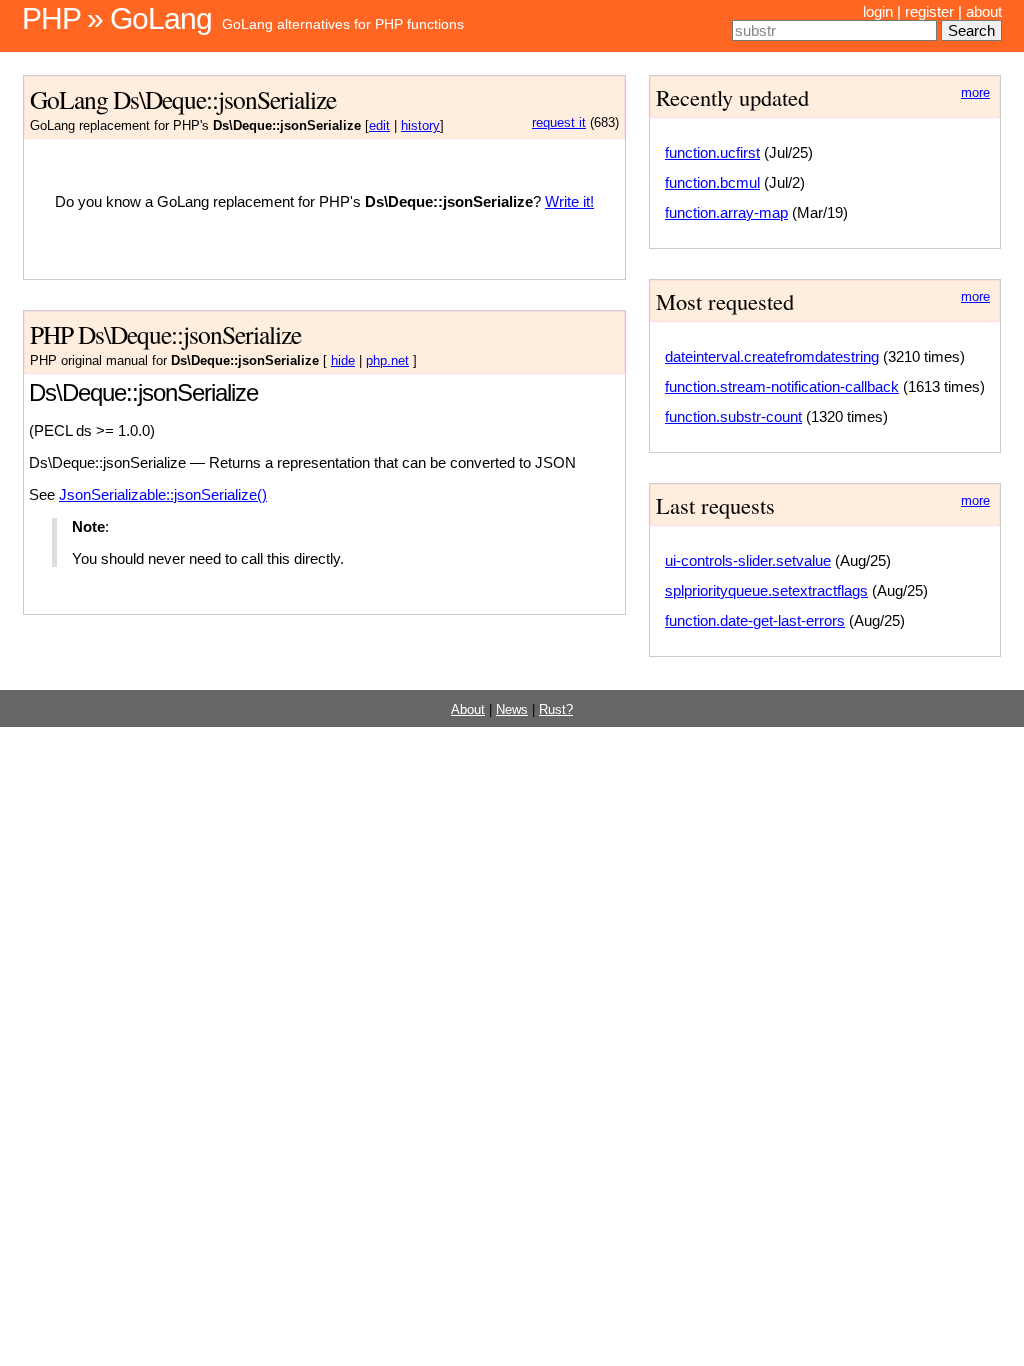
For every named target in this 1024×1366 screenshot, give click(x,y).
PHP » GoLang (117, 18)
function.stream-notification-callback (782, 386)
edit (379, 126)
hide (343, 361)
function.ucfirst (712, 152)
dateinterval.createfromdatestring (772, 356)
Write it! (569, 201)
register (929, 11)
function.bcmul (712, 182)
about (984, 11)
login (878, 11)
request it (559, 123)
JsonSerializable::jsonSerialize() (163, 494)
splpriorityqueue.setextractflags (766, 590)
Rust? (556, 710)
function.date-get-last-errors (755, 620)
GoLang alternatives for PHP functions (343, 24)
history (420, 126)
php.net (387, 361)
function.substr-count (733, 416)
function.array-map (726, 212)
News (512, 710)
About (468, 710)
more (975, 93)
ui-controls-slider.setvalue (748, 560)
